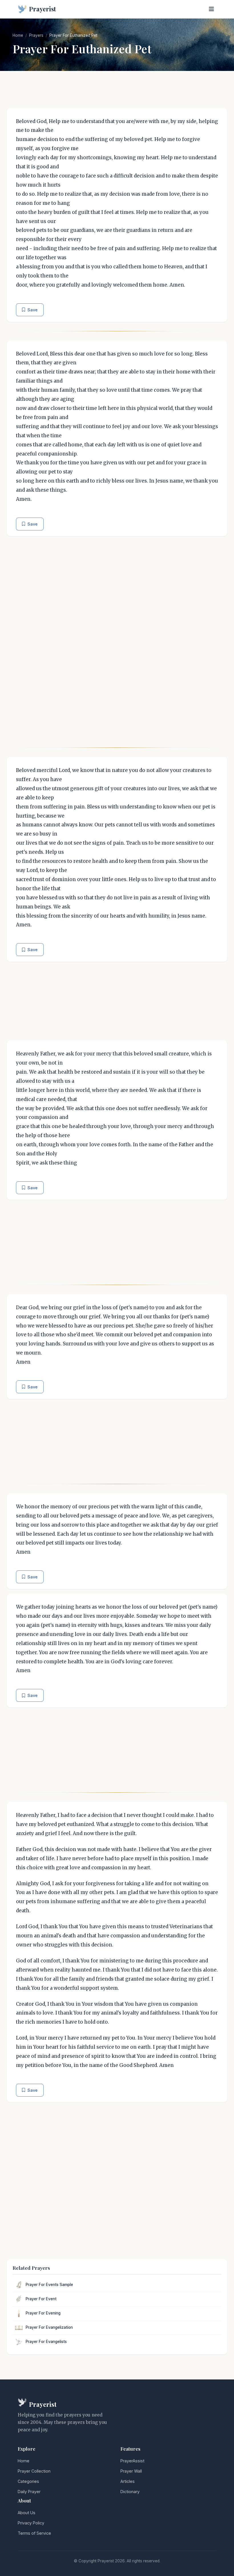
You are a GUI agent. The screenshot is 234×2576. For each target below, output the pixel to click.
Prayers (36, 35)
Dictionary (130, 2492)
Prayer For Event (41, 2299)
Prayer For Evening (43, 2313)
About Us (27, 2513)
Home (18, 35)
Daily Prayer (29, 2492)
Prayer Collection (34, 2471)
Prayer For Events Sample (49, 2285)
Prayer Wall (131, 2471)
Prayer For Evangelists (46, 2342)
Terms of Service (34, 2533)
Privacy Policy (31, 2523)
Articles (128, 2481)
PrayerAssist (132, 2461)
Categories (28, 2481)
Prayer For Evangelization (49, 2327)
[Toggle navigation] (211, 9)
